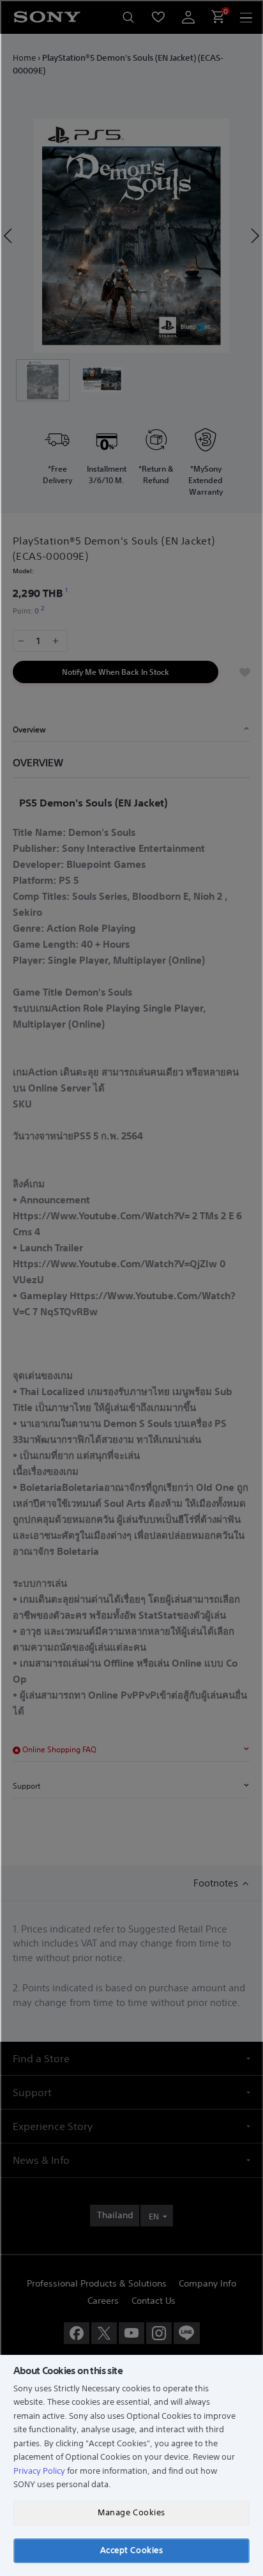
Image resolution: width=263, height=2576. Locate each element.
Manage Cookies (131, 2512)
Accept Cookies (131, 2550)
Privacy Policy (39, 2471)
